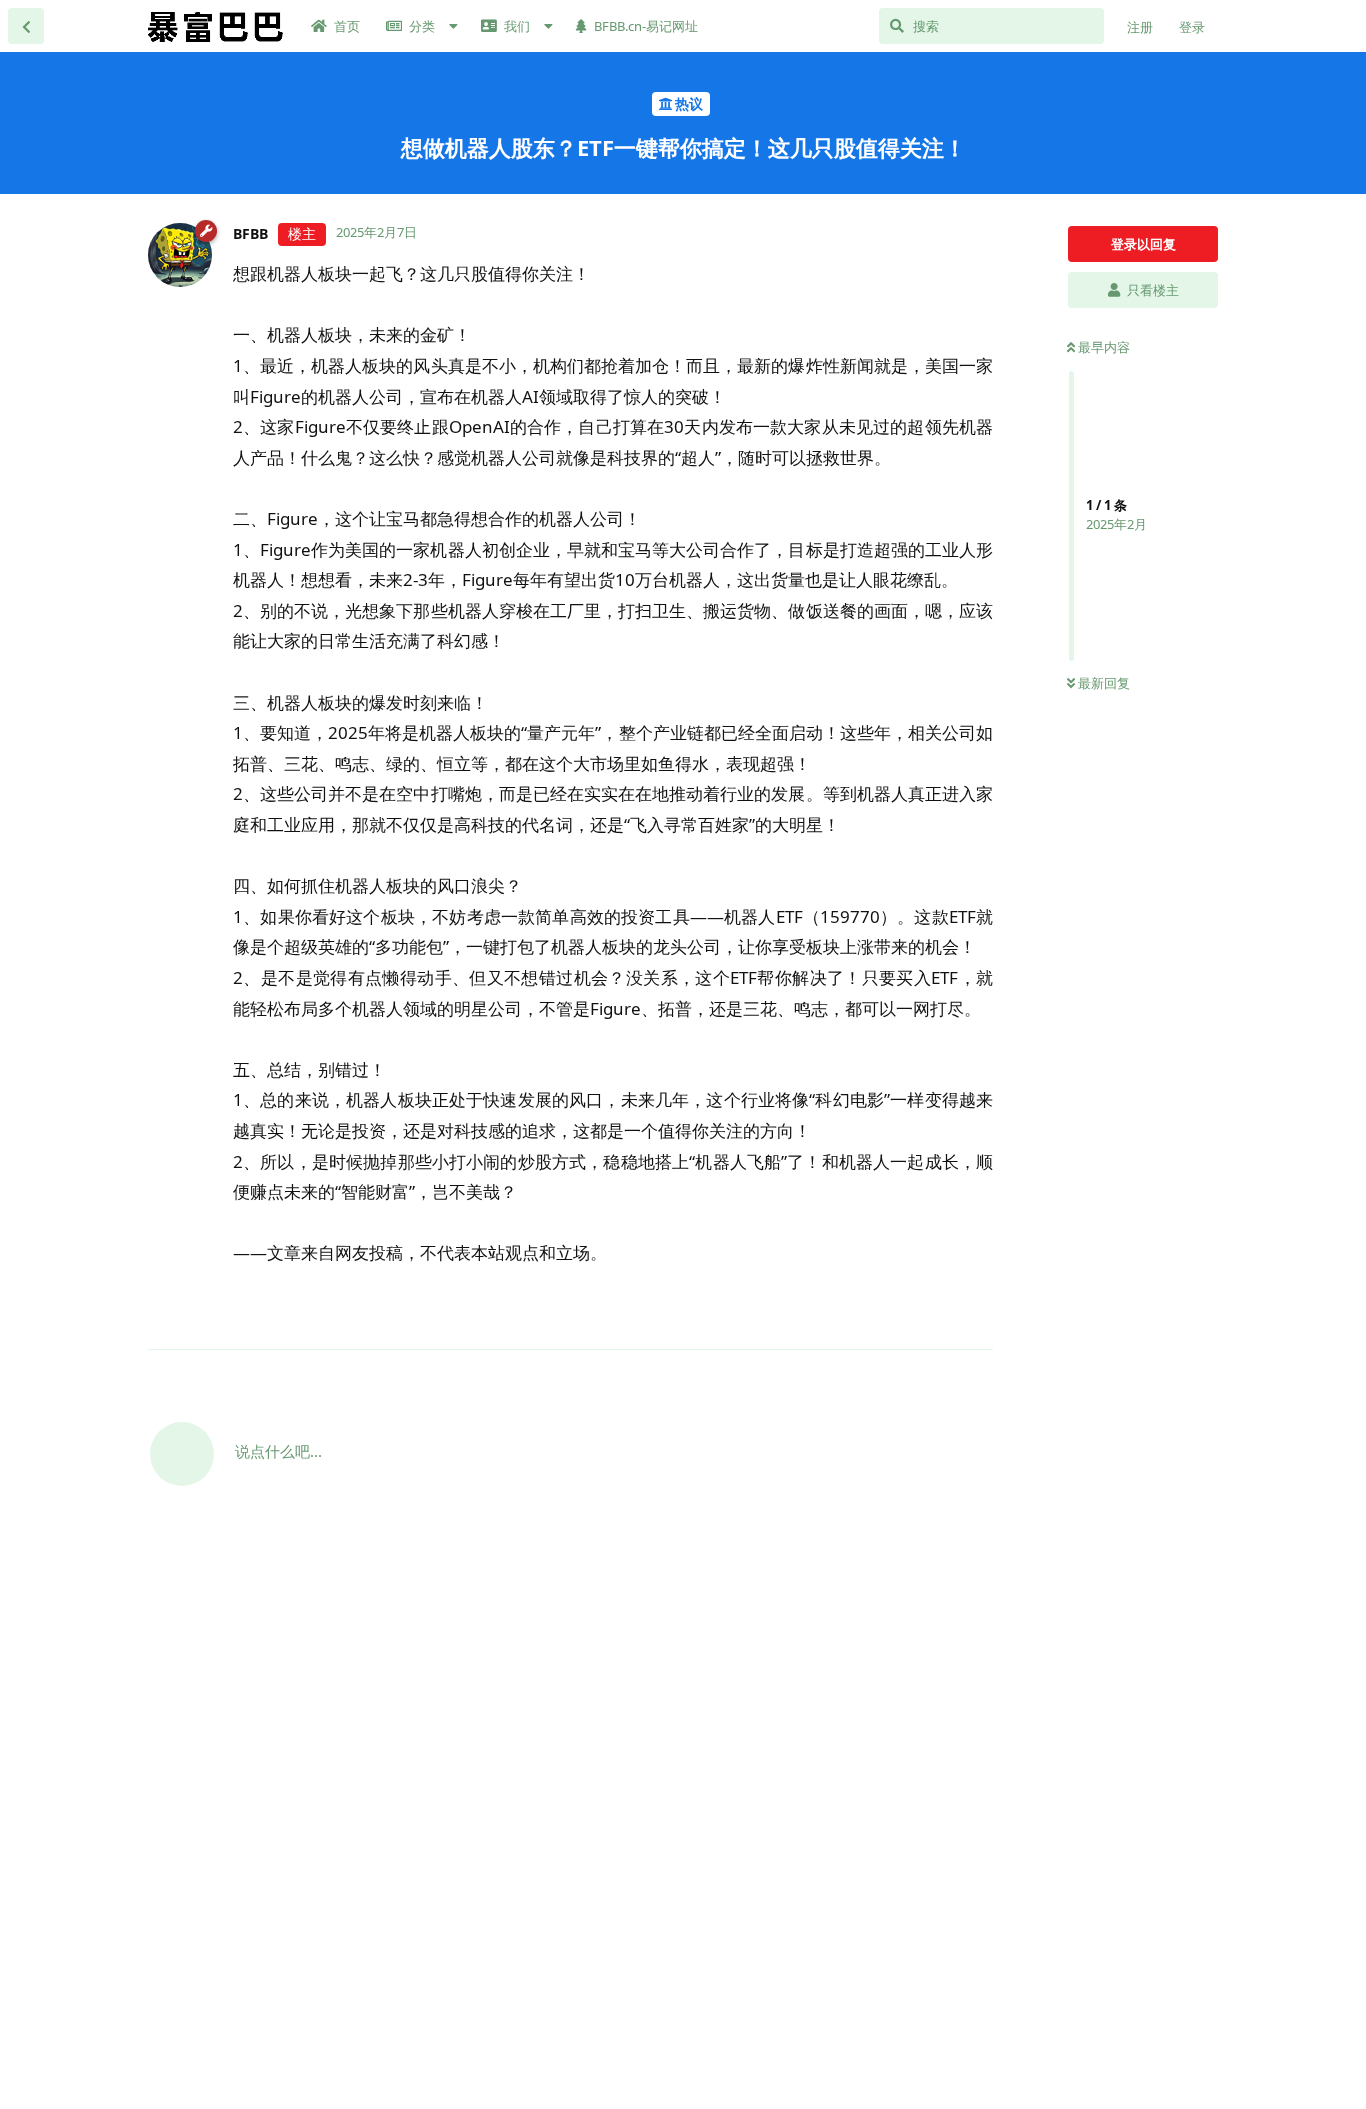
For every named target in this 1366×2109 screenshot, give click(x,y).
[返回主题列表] (26, 26)
